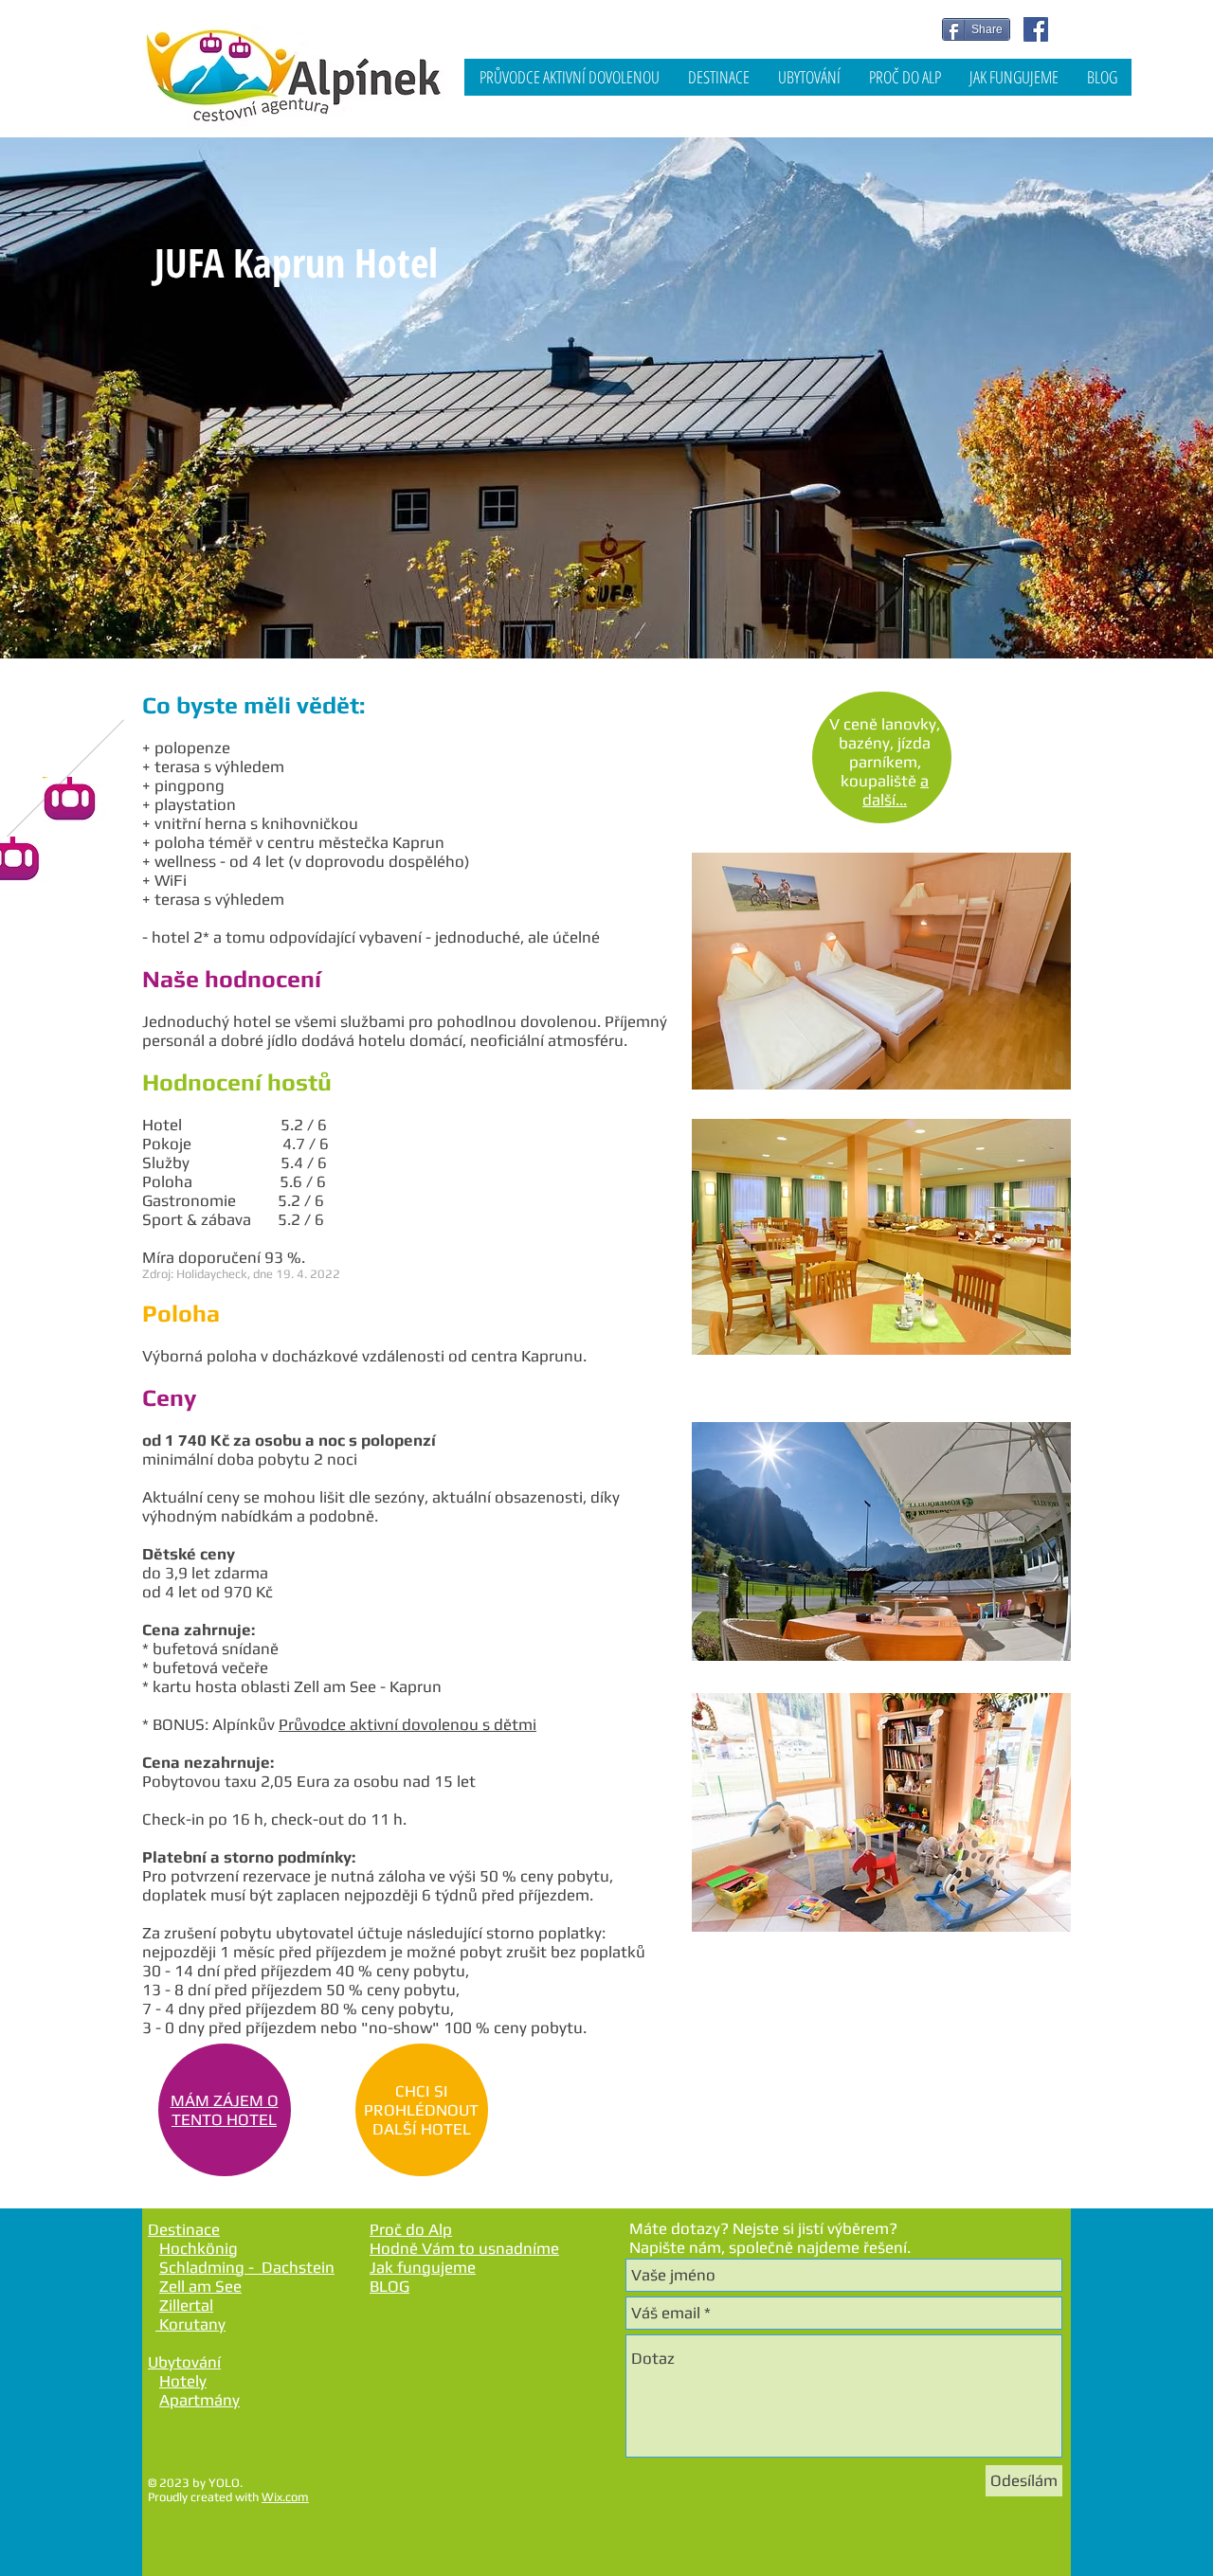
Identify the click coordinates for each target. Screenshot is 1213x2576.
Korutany (190, 2324)
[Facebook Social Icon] (1036, 29)
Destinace (184, 2229)
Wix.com (285, 2497)
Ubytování (184, 2362)
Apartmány (199, 2400)
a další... (896, 790)
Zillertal (186, 2305)
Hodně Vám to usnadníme (464, 2248)
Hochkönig (199, 2248)
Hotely (183, 2381)
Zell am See (200, 2286)
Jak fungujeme (423, 2267)
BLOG (389, 2286)
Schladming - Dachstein (247, 2267)
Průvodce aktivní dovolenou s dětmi (407, 1724)
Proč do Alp (411, 2229)
